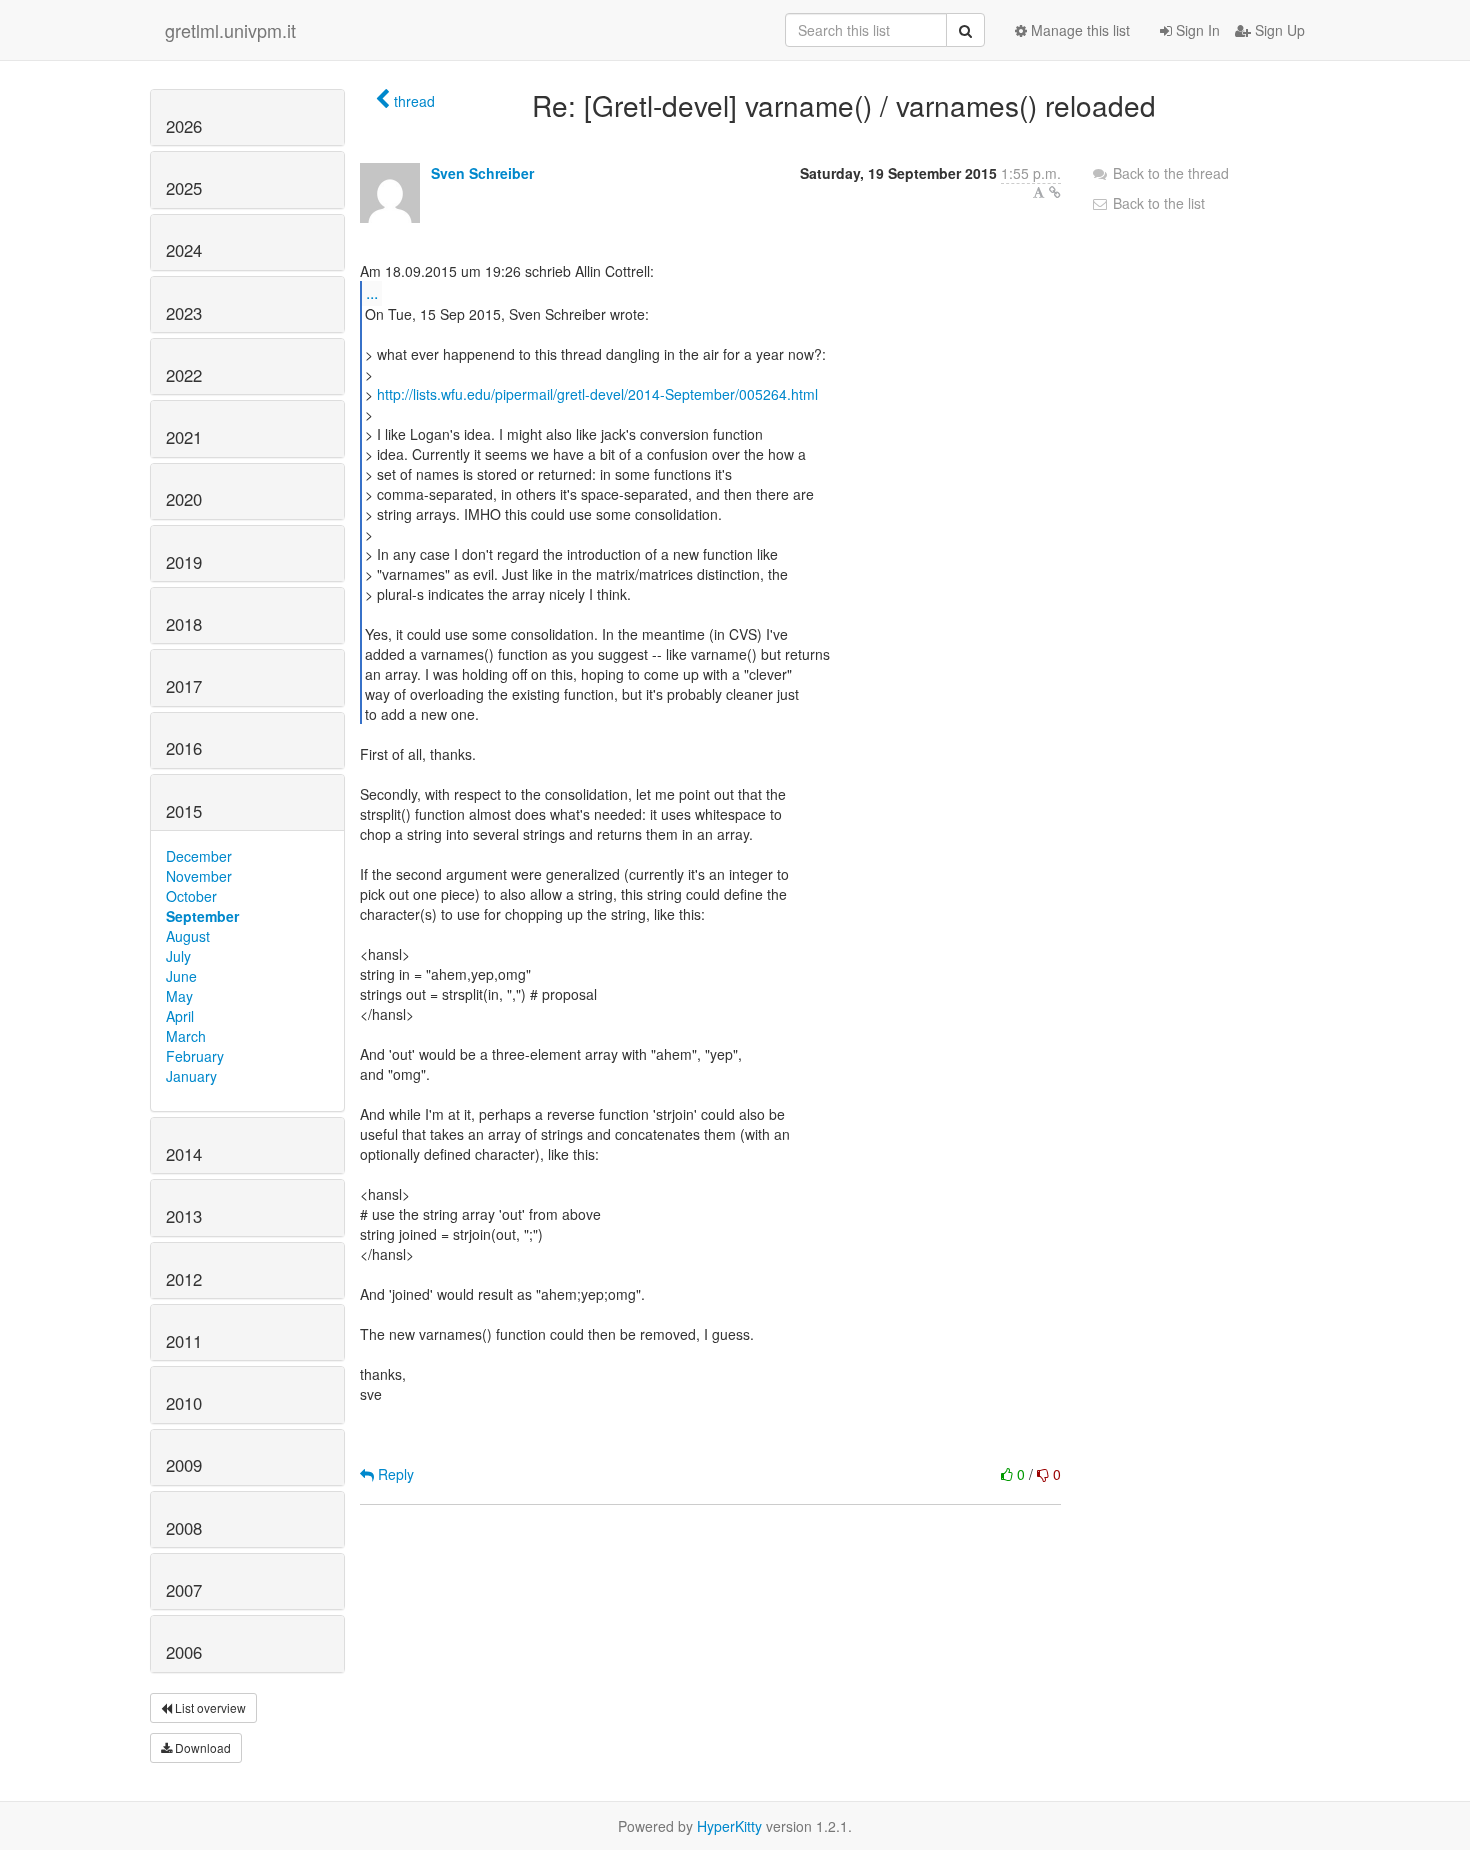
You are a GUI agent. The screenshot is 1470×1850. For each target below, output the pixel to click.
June (181, 976)
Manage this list (1078, 30)
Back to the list (1157, 203)
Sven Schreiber (482, 173)
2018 (184, 624)
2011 (184, 1341)
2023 (184, 313)
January (191, 1076)
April (180, 1016)
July (178, 956)
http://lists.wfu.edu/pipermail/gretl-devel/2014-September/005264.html (597, 394)
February (195, 1056)
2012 (184, 1279)
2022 (184, 375)
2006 (184, 1652)
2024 (184, 250)
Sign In (1196, 30)
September (202, 916)
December (199, 856)
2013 (184, 1216)
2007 (184, 1590)
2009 (184, 1465)
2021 (184, 437)
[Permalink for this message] (1055, 192)
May (179, 996)
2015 (184, 811)
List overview (209, 1707)
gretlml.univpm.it (230, 30)
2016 (184, 748)
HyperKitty (729, 1826)
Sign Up (1278, 30)
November (199, 876)
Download (201, 1747)
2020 (184, 499)
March (186, 1036)
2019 (184, 562)
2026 (184, 126)
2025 (184, 188)
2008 (184, 1528)
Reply (394, 1474)
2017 (184, 686)
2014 (184, 1154)
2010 (184, 1403)
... (372, 292)
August (188, 936)
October (191, 896)
